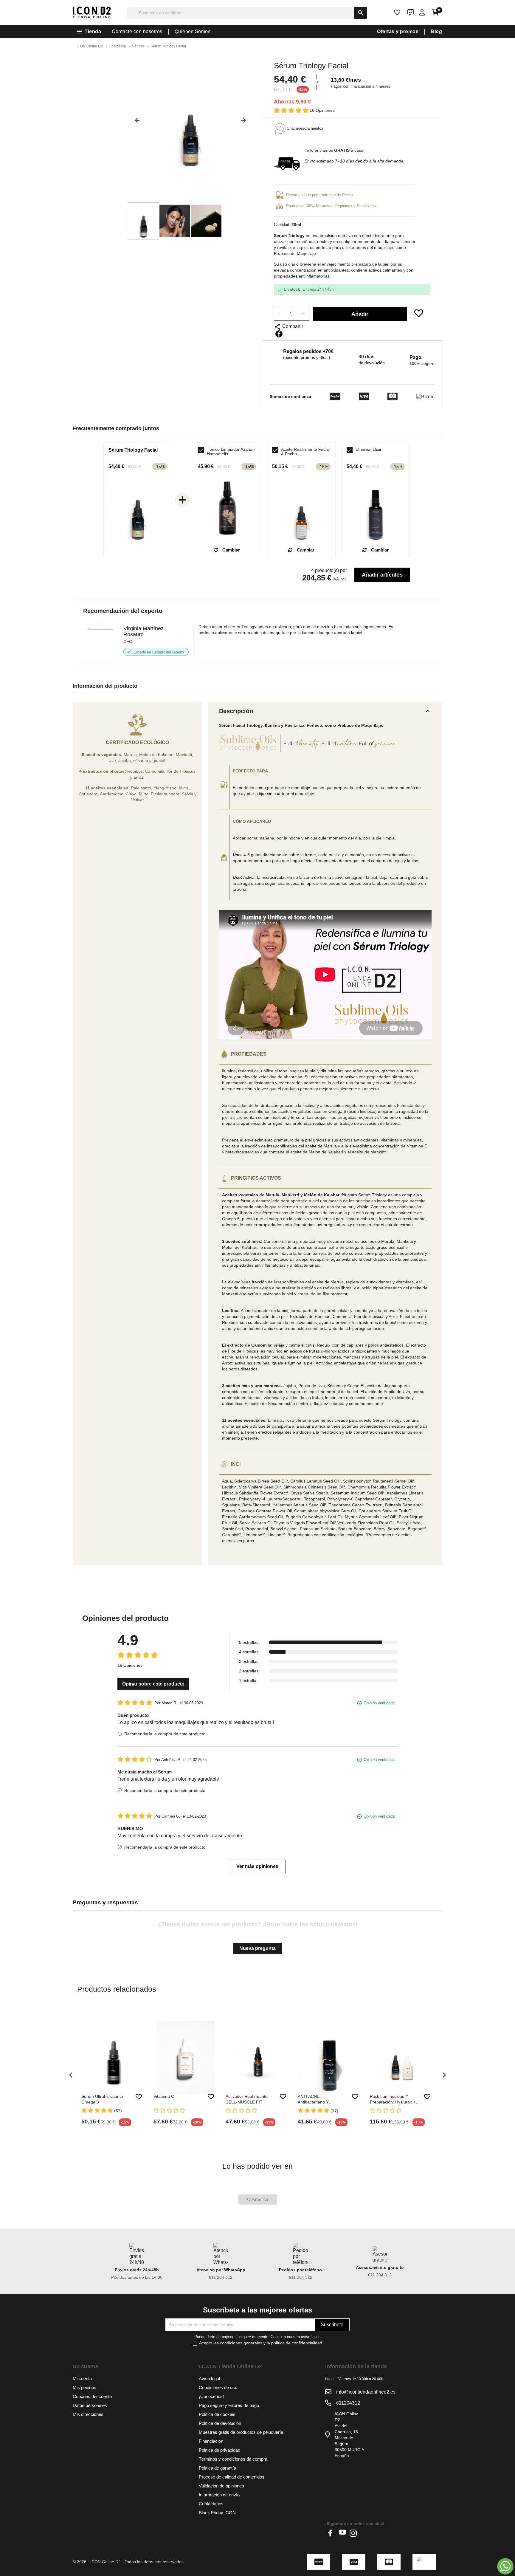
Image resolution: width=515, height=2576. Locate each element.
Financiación (211, 2441)
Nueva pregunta (257, 1948)
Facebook (332, 2533)
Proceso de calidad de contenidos (232, 2477)
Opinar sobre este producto (153, 1684)
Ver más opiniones (257, 1866)
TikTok (364, 2533)
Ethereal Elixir (369, 449)
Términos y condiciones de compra (233, 2459)
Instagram (353, 2533)
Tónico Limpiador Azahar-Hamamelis (231, 452)
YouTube (342, 2533)
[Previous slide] (135, 123)
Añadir (360, 314)
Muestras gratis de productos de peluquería (241, 2432)
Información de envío (219, 2495)
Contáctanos (211, 2504)
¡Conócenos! (211, 2396)
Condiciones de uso (218, 2387)
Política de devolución (220, 2423)
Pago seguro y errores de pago (229, 2405)
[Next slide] (246, 123)
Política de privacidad (220, 2450)
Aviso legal (209, 2378)
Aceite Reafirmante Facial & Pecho (305, 452)
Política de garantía (217, 2468)
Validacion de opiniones (221, 2486)
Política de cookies (217, 2414)
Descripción (325, 711)
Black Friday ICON (217, 2513)
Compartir (279, 334)
